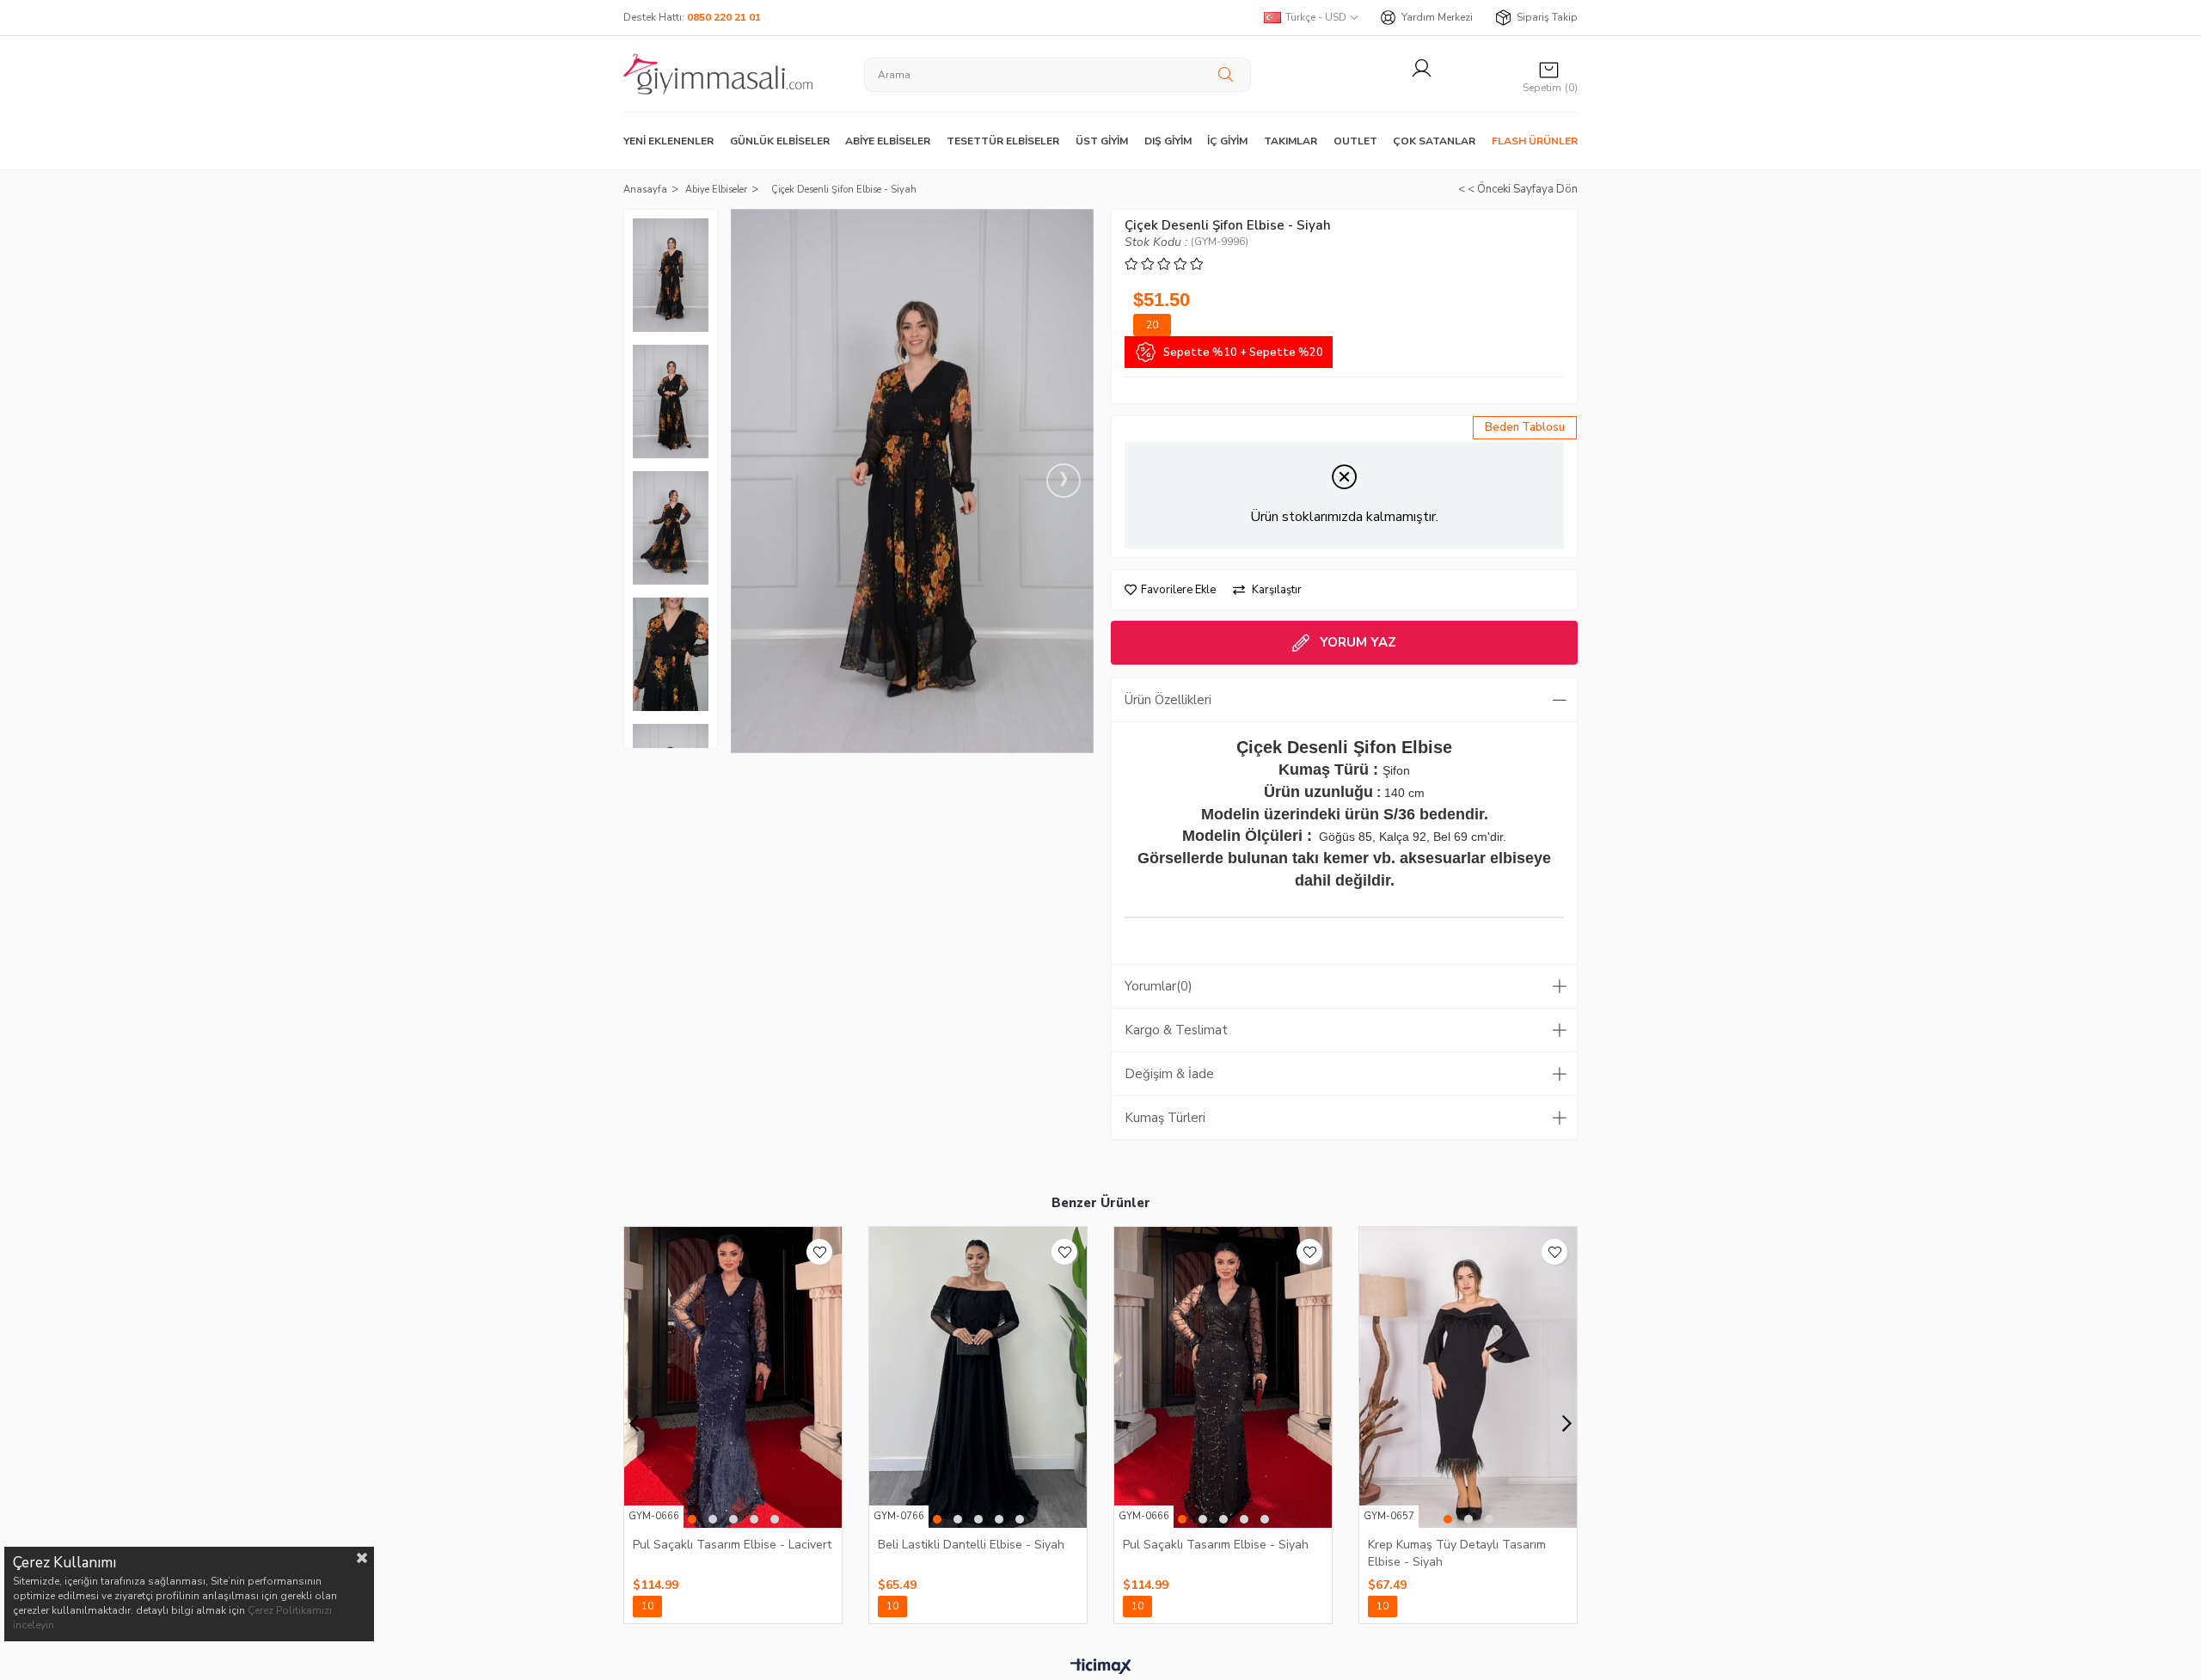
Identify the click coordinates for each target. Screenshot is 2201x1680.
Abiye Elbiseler (888, 141)
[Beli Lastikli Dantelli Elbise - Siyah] (978, 1377)
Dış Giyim (1168, 141)
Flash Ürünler (1535, 141)
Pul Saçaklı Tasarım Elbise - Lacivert (732, 1545)
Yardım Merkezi (1437, 17)
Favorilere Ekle (819, 1252)
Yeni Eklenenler (668, 141)
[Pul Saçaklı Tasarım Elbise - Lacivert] (733, 1377)
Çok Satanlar (1434, 141)
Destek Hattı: (692, 17)
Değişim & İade (1169, 1074)
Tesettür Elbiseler (1003, 141)
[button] (692, 1519)
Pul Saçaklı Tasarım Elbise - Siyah (1216, 1545)
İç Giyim (1227, 141)
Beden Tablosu (1525, 427)
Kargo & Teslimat (1176, 1030)
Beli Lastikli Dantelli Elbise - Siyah (971, 1545)
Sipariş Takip (1547, 17)
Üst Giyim (1102, 141)
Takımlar (1291, 141)
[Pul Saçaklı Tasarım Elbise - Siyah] (1223, 1377)
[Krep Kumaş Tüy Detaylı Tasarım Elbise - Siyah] (1468, 1377)
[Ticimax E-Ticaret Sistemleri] (1101, 1667)
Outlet (1355, 141)
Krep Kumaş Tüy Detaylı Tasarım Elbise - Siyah (1457, 1553)
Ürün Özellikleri (1168, 700)
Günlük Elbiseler (780, 141)
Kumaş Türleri (1165, 1118)
